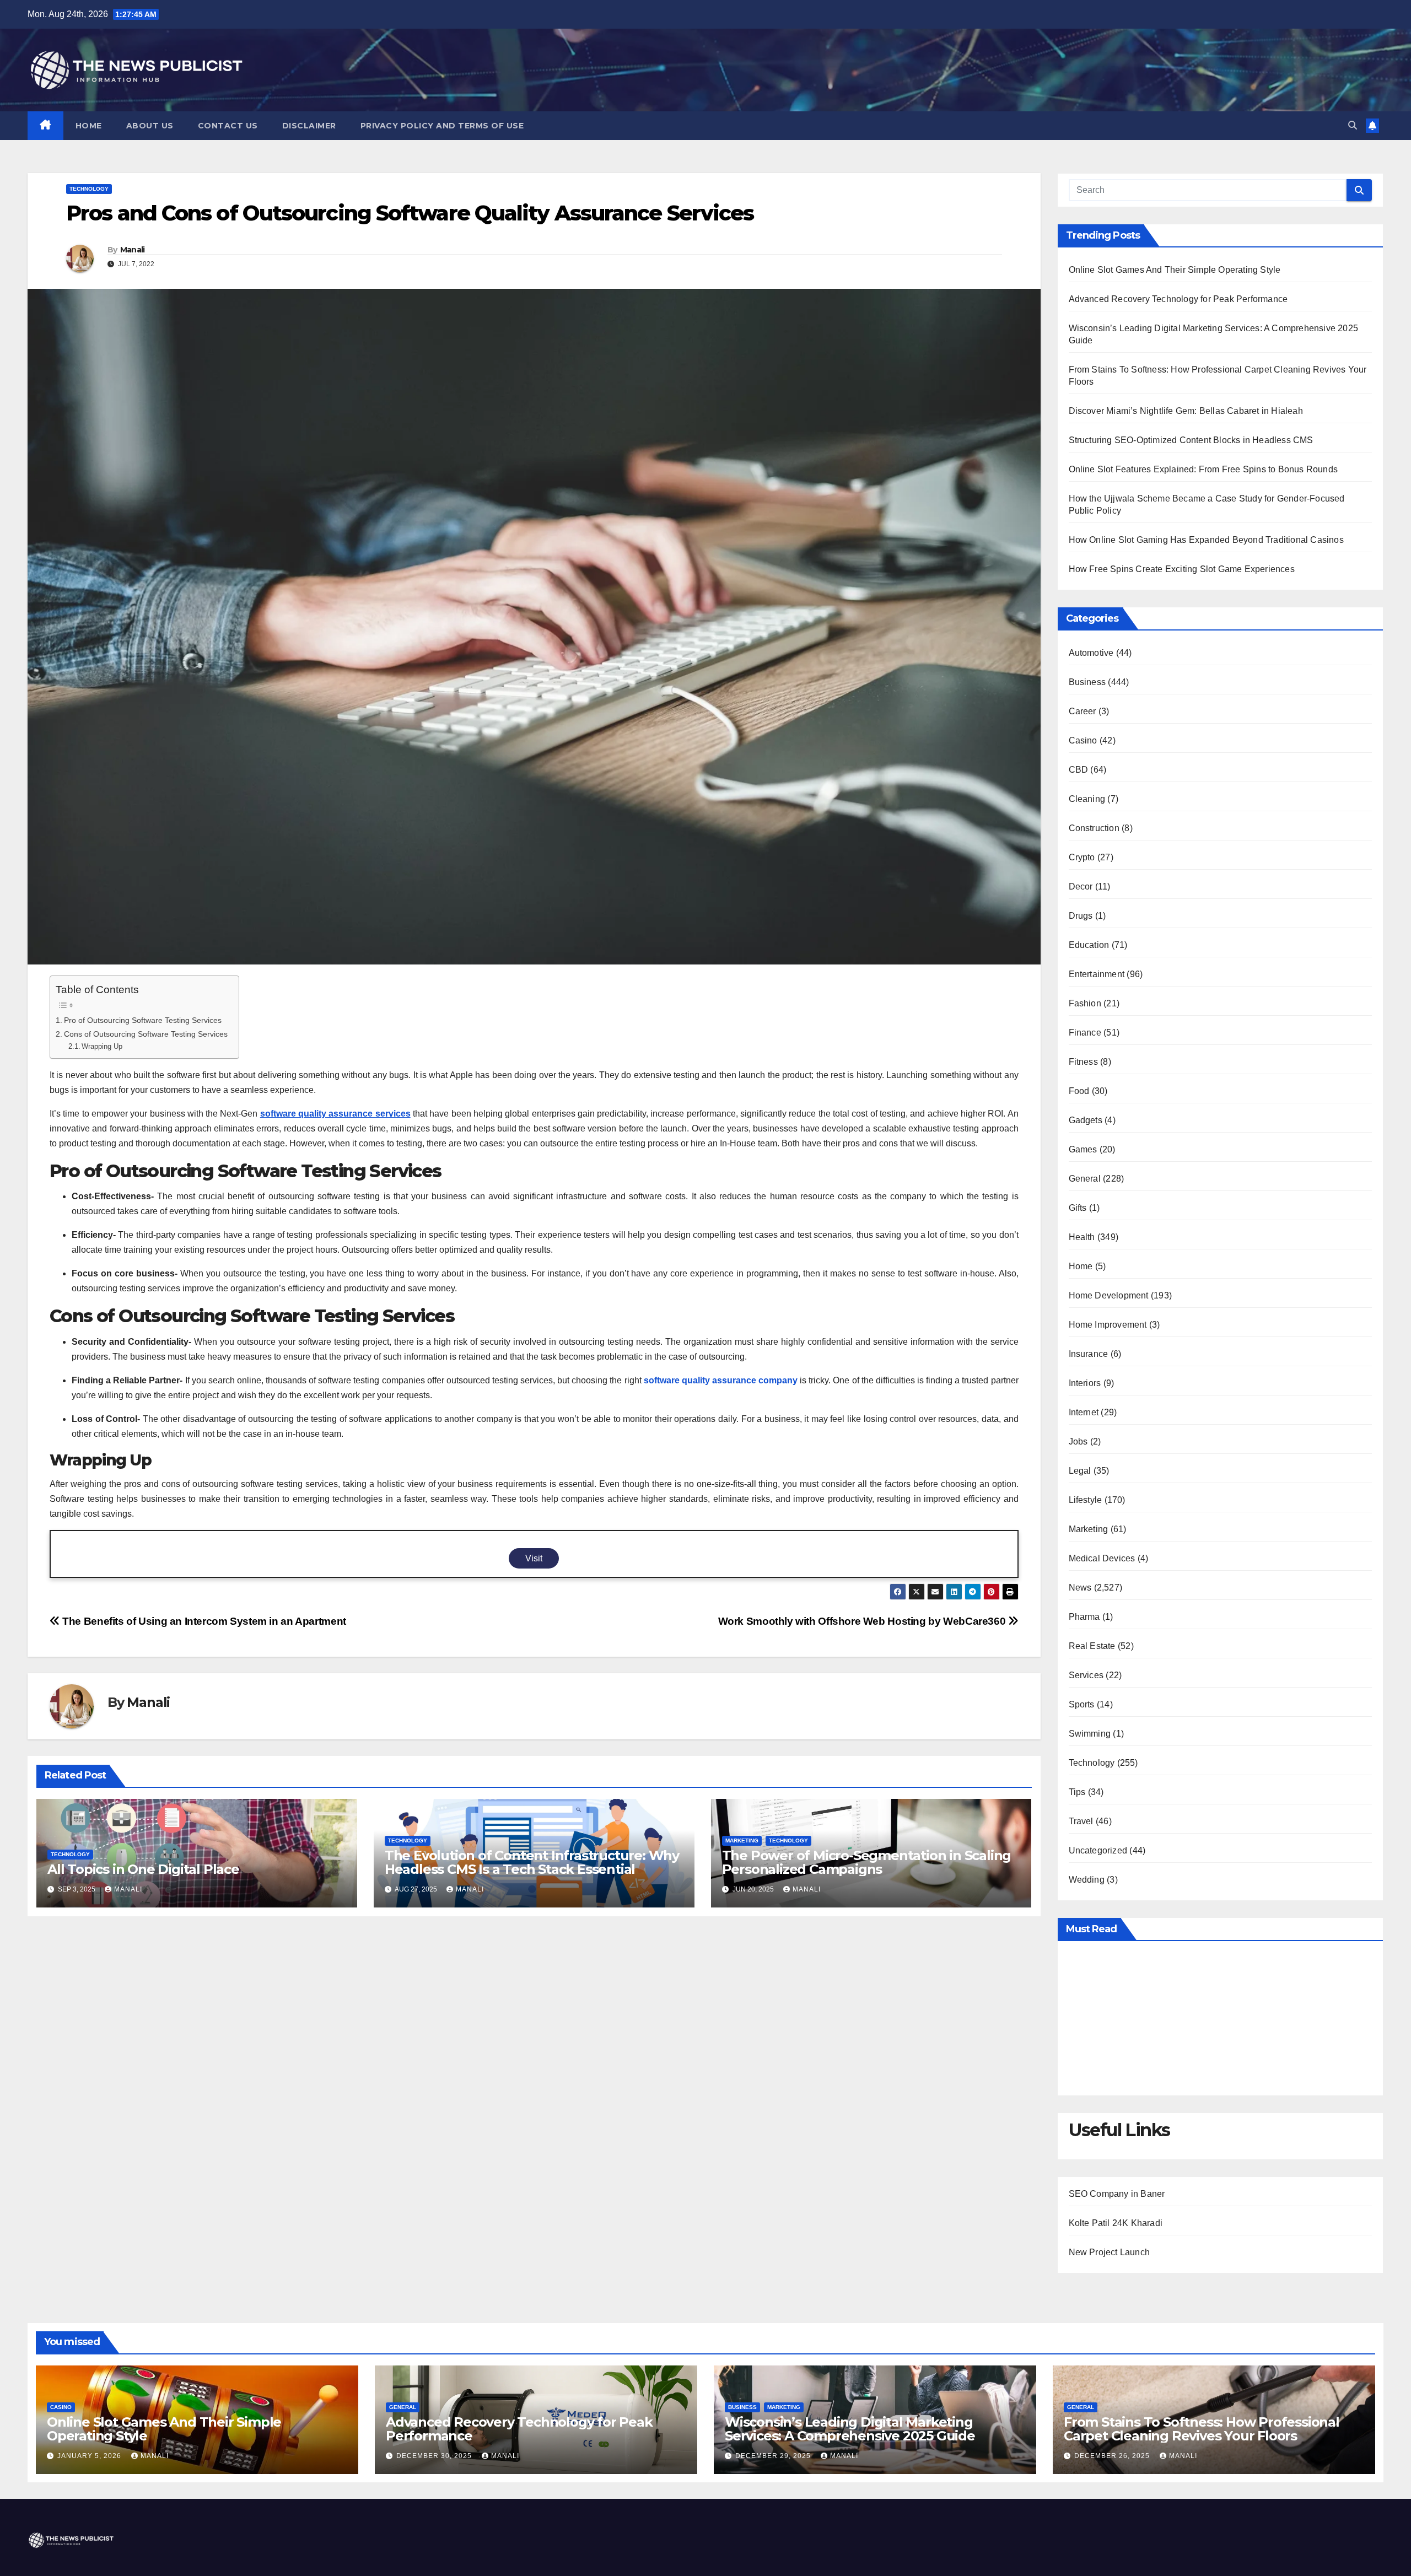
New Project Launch (1110, 2252)
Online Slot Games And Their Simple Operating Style (1175, 270)
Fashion (1085, 1003)
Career (1083, 711)
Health (1082, 1237)
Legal (1080, 1471)
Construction (1094, 828)
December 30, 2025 (435, 2456)
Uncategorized (1098, 1850)
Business (1087, 682)
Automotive (1091, 653)
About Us (150, 126)
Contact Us (228, 126)
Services (1086, 1675)
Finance (1085, 1033)
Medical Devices (1102, 1558)
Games (1083, 1149)
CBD (1079, 770)
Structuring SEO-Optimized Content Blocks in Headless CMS (1191, 440)
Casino (1083, 740)
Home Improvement (1108, 1325)
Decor (1081, 886)
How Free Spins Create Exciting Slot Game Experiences (1182, 569)
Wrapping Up (102, 1046)
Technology (89, 189)
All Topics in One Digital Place (143, 1869)
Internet (1084, 1412)
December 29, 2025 (774, 2456)
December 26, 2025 (1113, 2456)
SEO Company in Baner (1117, 2194)
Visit (534, 1558)
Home (89, 126)
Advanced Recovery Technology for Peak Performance (1178, 299)
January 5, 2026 (90, 2456)
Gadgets (1086, 1120)
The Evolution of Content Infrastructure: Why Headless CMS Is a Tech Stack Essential (532, 1862)
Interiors (1085, 1383)
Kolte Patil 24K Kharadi (1116, 2223)
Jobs (1078, 1441)
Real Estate (1092, 1646)
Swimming (1090, 1734)
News (1080, 1588)
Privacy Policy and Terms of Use (442, 126)
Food (1079, 1091)
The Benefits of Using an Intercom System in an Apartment (203, 1621)
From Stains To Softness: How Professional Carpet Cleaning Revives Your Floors (1202, 2429)
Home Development (1109, 1295)
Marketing (742, 1841)
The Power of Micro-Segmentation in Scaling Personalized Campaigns (867, 1862)
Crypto (1082, 857)
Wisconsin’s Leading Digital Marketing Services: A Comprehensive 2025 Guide (850, 2429)
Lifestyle (1086, 1500)
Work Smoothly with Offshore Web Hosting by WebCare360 (863, 1621)
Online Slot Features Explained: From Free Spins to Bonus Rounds (1203, 469)
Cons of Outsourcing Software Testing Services (146, 1034)
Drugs (1081, 916)
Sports (1082, 1704)
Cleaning (1087, 799)
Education (1089, 945)
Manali (133, 250)
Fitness (1083, 1062)
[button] (1353, 125)
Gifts (1078, 1208)
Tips (1077, 1792)
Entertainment (1097, 974)
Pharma (1084, 1617)
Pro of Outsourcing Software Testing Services (143, 1020)
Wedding (1087, 1880)
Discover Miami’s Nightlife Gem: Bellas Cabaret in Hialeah (1186, 411)
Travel (1081, 1821)
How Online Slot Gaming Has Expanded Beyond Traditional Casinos (1206, 540)
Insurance (1089, 1354)
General (1085, 1179)
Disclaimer (309, 126)
